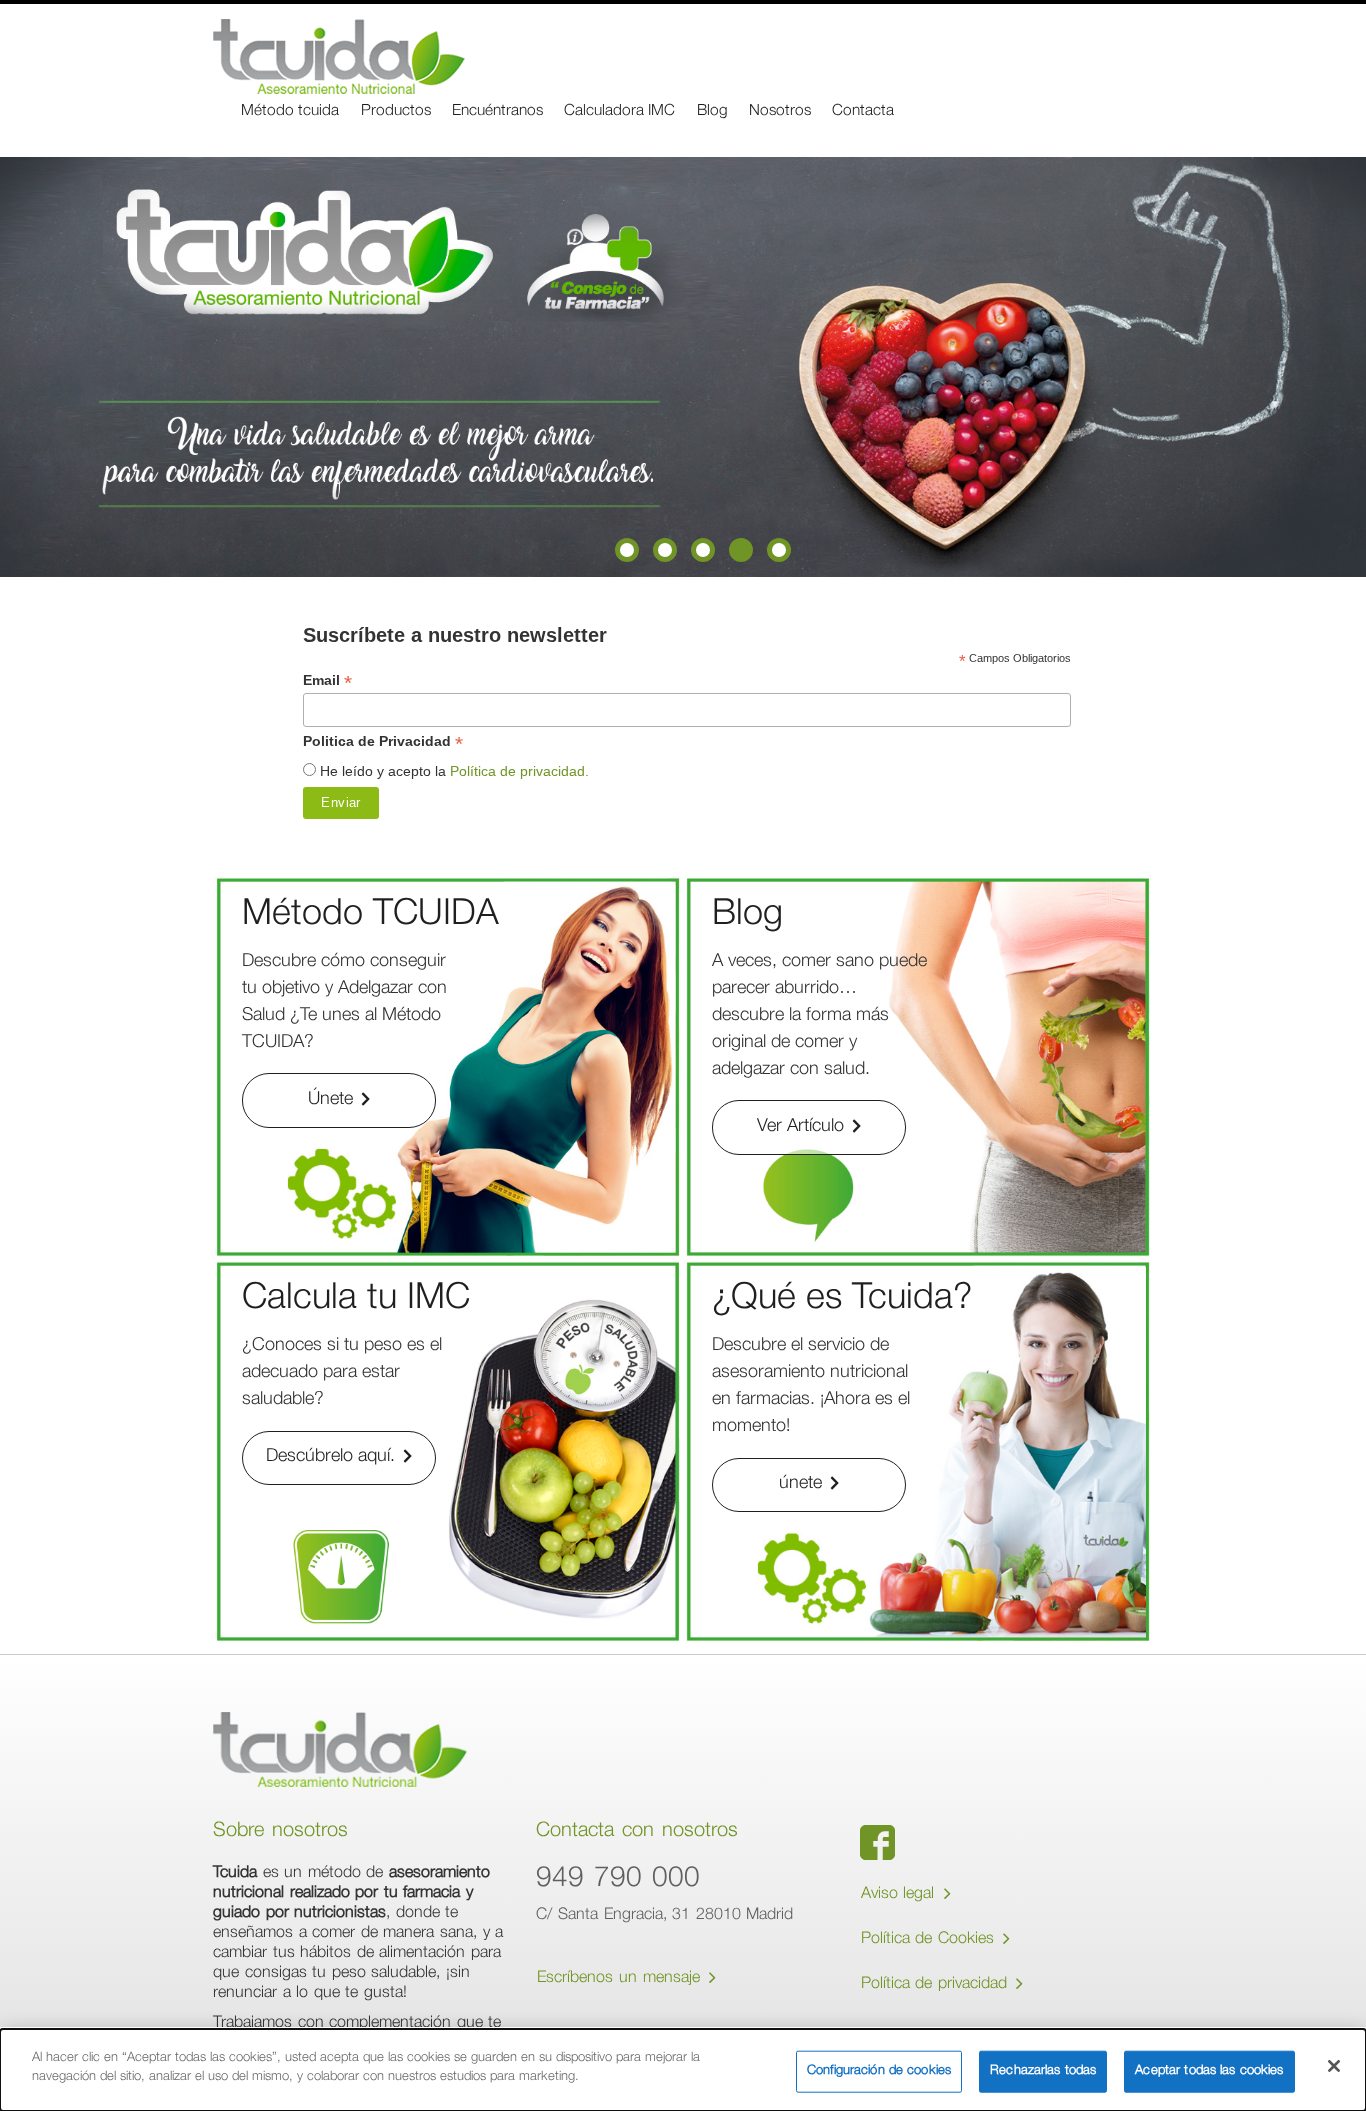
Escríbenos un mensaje (621, 1979)
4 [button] (741, 550)
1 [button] (627, 550)
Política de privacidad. (519, 771)
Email (327, 680)
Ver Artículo (803, 1127)
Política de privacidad (937, 1985)
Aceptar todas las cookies (1209, 2071)
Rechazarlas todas (1043, 2071)
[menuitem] (290, 112)
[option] (683, 367)
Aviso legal (900, 1895)
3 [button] (703, 550)
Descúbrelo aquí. (333, 1457)
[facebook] (877, 1842)
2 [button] (665, 550)
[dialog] (683, 2070)
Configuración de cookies (879, 2071)
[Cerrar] (1334, 2066)
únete (803, 1484)
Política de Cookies (930, 1940)
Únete (333, 1100)
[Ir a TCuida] (339, 56)
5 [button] (779, 550)
